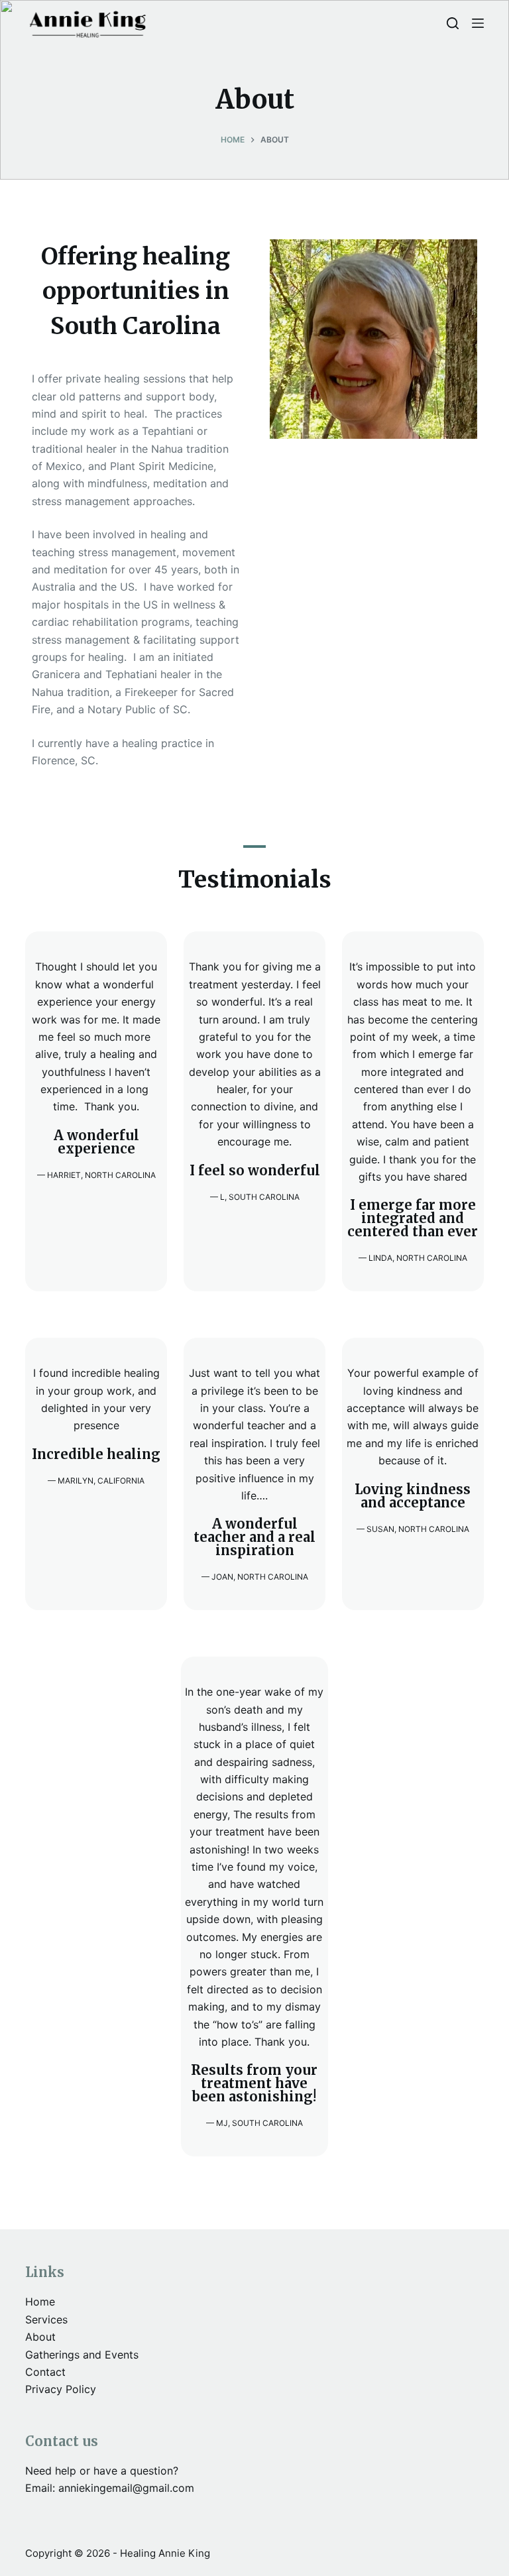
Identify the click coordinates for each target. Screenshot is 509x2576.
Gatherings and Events (82, 2355)
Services (46, 2319)
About (40, 2337)
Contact (45, 2372)
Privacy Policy (61, 2389)
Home (40, 2302)
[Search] (453, 23)
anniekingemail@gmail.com (126, 2488)
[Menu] (478, 23)
